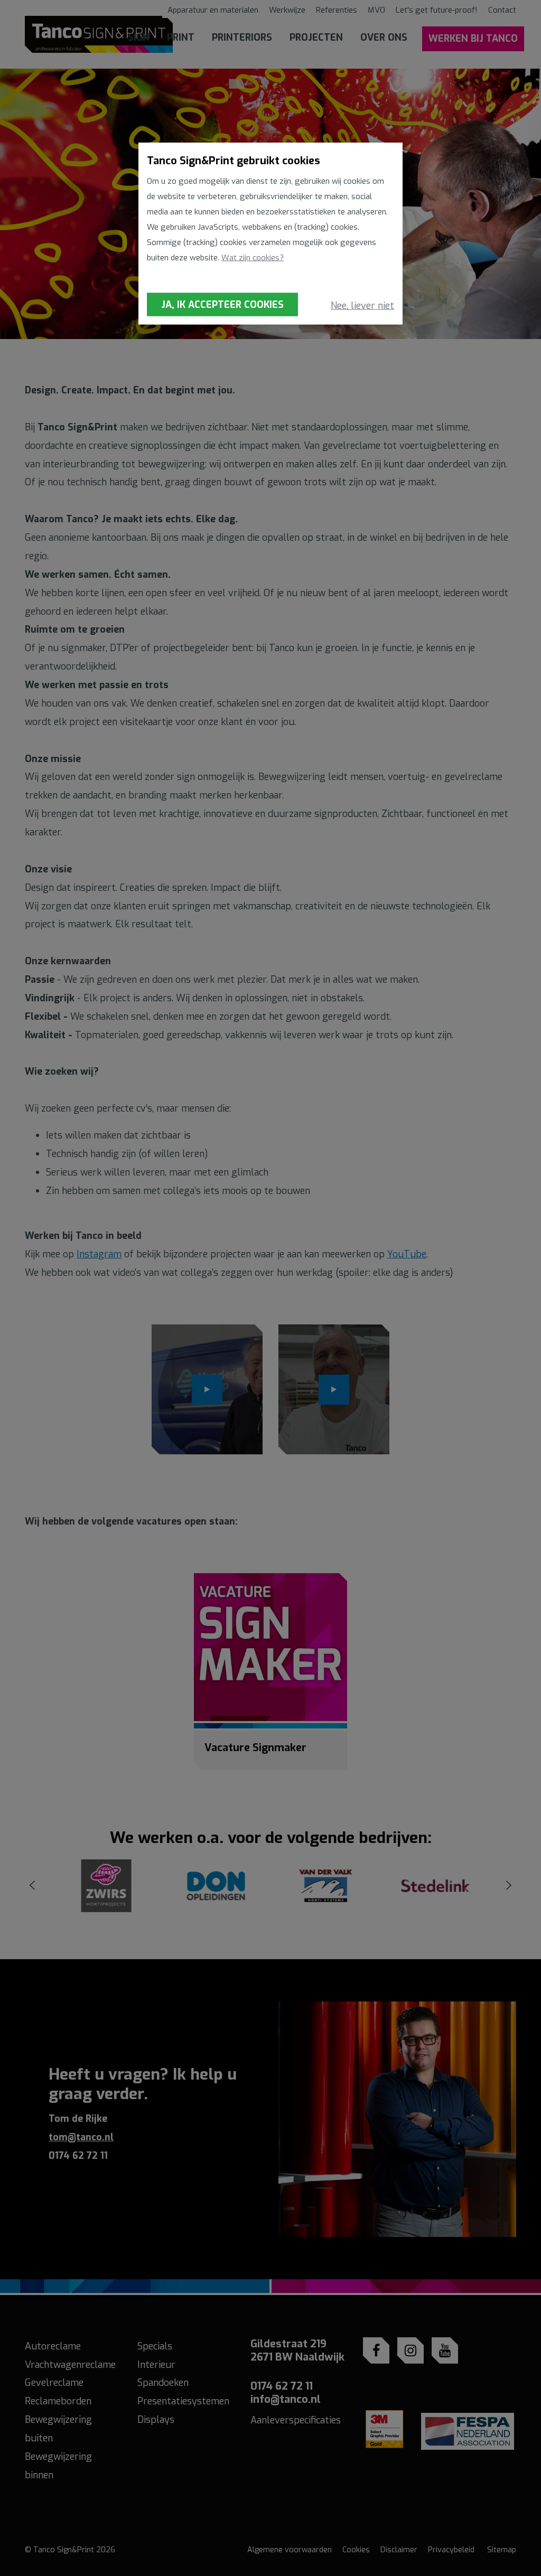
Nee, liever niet (362, 306)
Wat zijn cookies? (253, 258)
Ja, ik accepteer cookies (222, 304)
